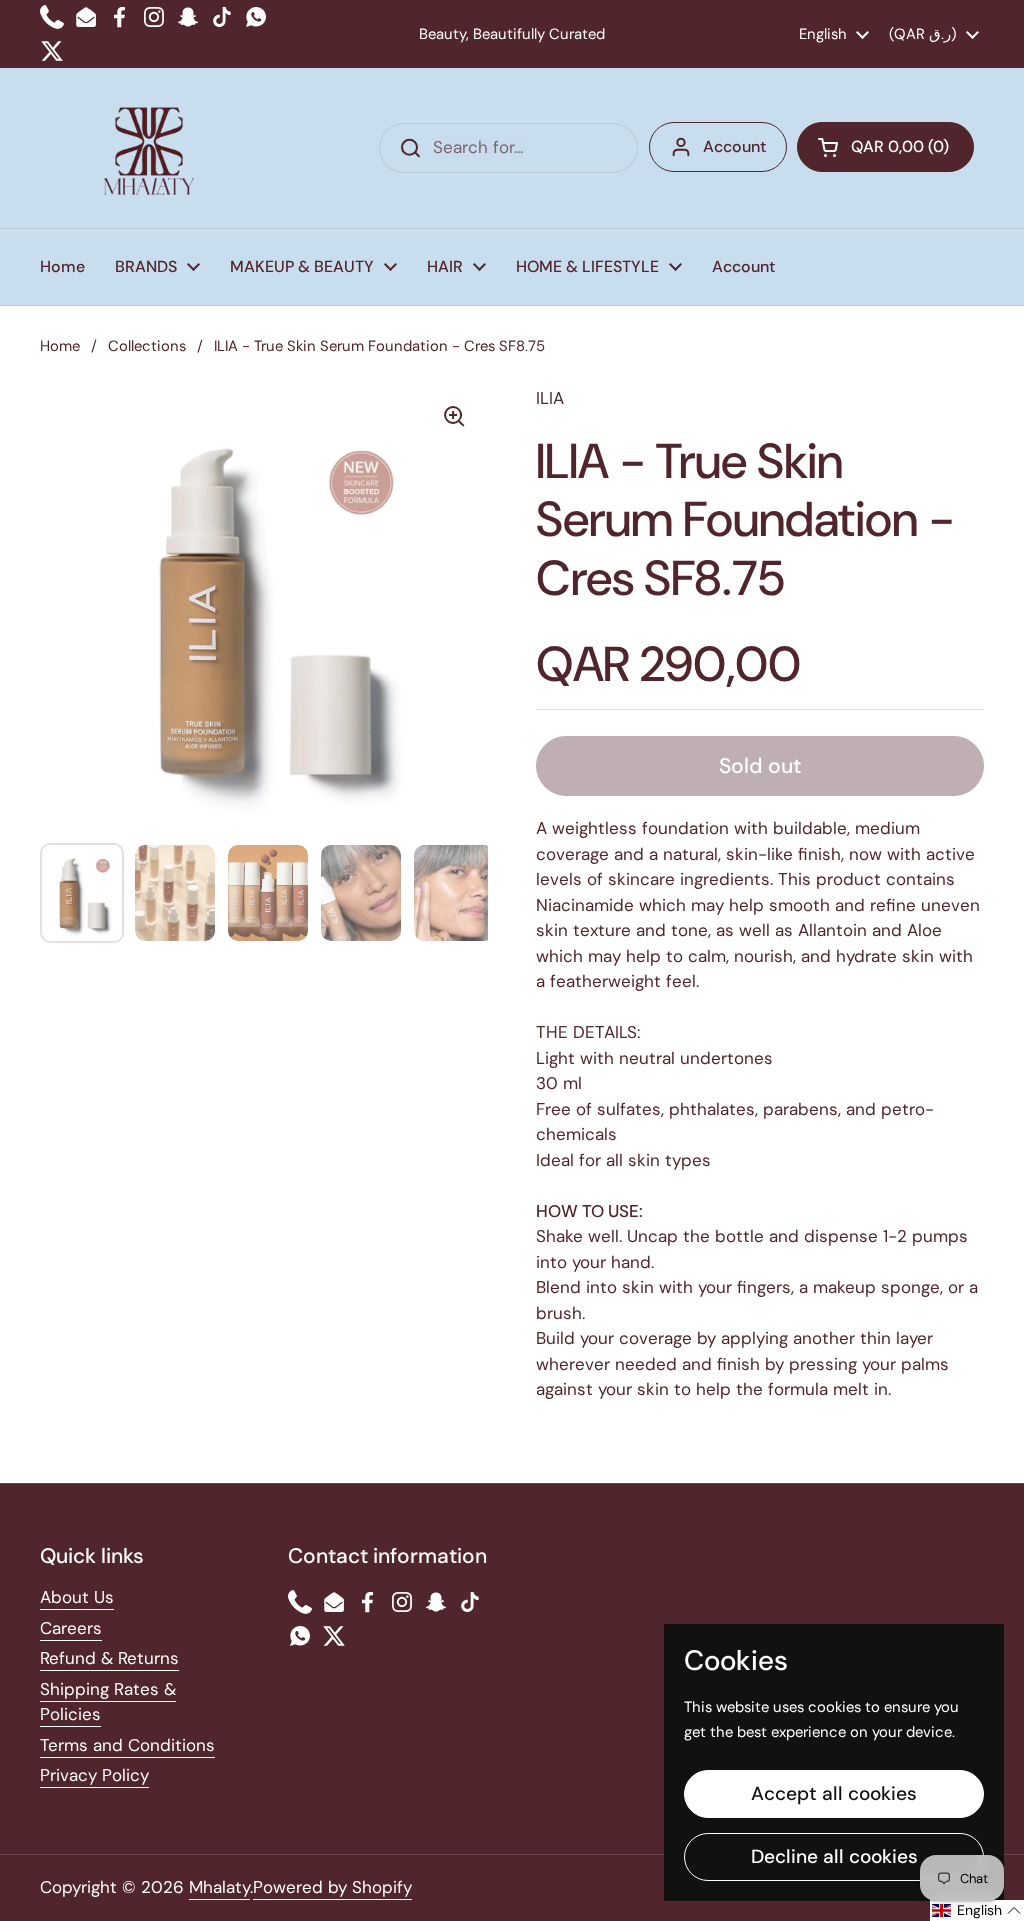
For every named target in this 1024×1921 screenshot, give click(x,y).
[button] (885, 147)
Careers (71, 1628)
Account (734, 146)
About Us (77, 1597)
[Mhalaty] (149, 148)
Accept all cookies (834, 1793)
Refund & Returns (109, 1658)
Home (60, 346)
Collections (147, 346)
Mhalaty (219, 1887)
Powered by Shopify (332, 1887)
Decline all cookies (834, 1856)
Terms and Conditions (127, 1745)
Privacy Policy (94, 1775)
